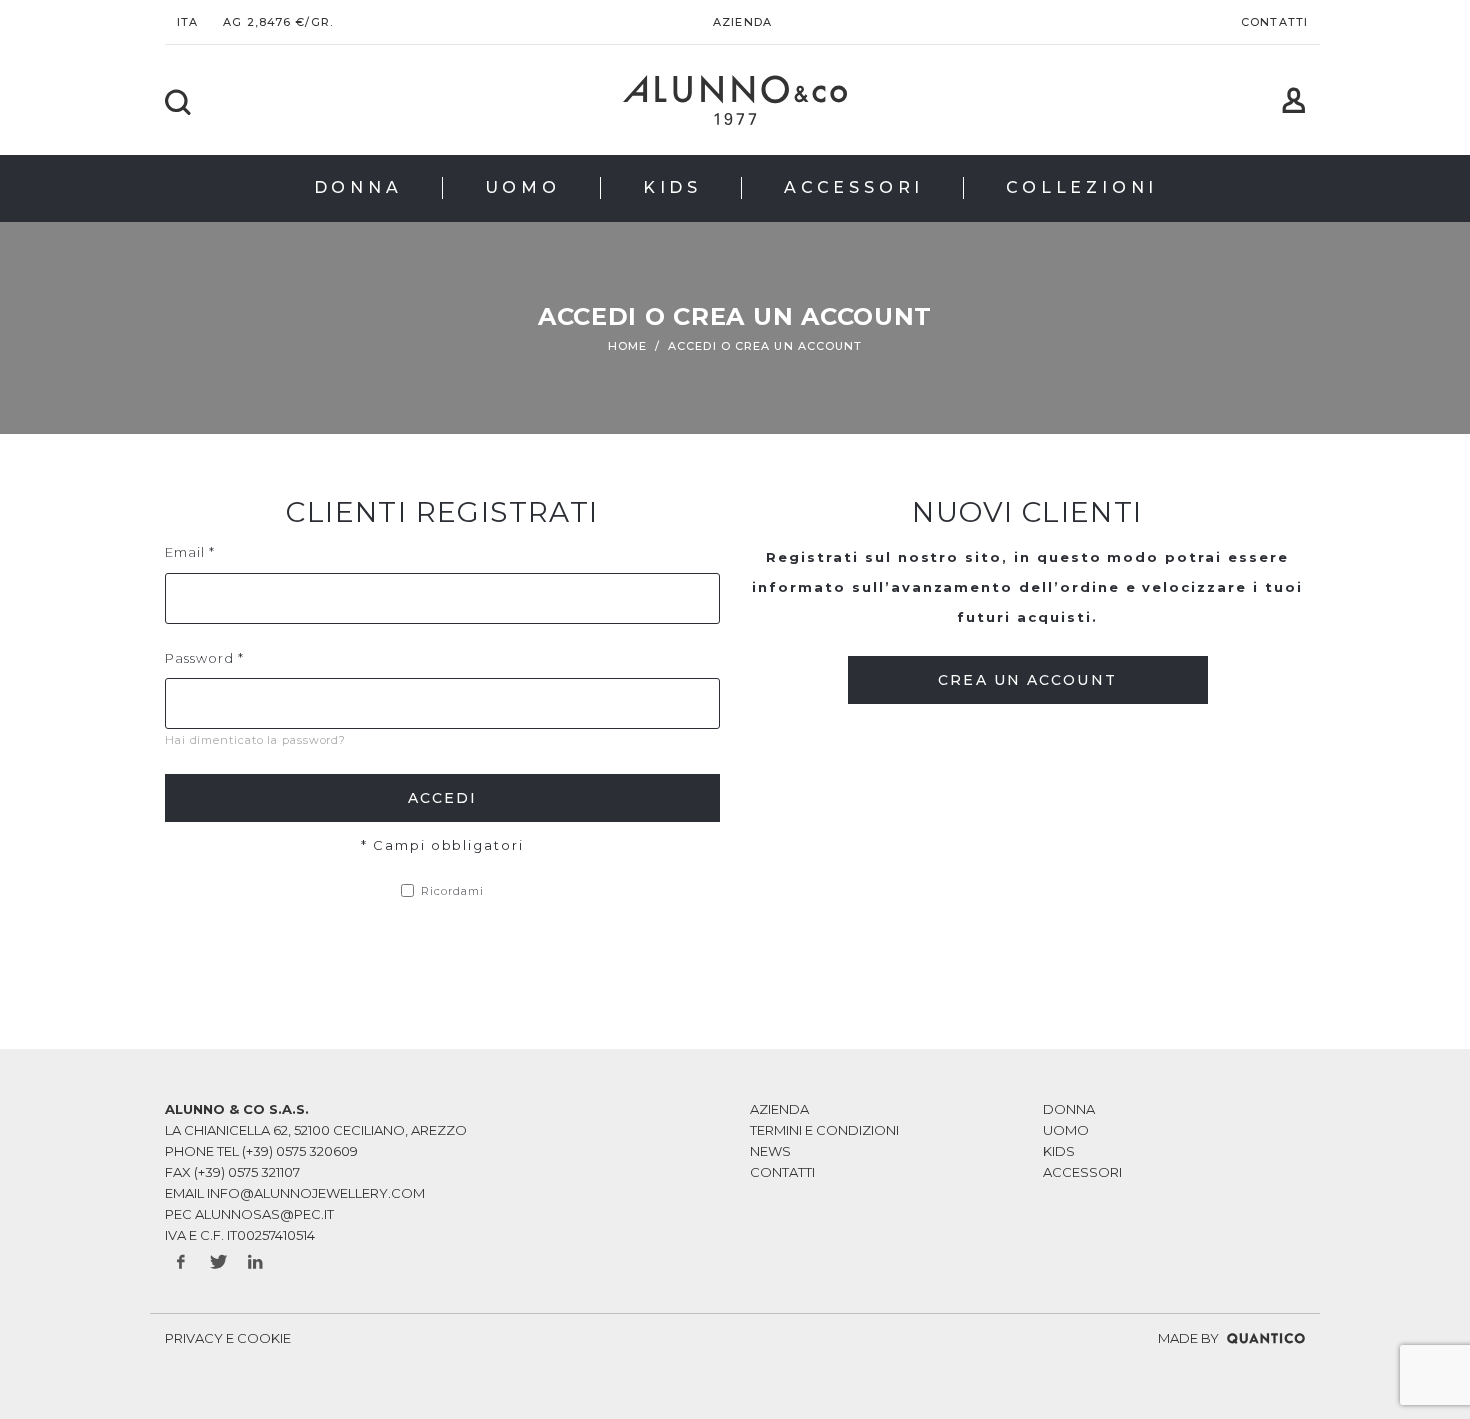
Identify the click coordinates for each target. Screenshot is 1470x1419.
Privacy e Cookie (228, 1338)
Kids (1059, 1151)
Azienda (742, 22)
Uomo (1066, 1130)
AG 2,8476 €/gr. (278, 22)
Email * (190, 552)
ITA (187, 22)
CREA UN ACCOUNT (1027, 680)
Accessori (1082, 1172)
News (770, 1151)
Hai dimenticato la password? (255, 740)
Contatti (1274, 22)
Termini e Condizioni (824, 1130)
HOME (627, 346)
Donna (1069, 1109)
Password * (204, 658)
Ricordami (452, 891)
